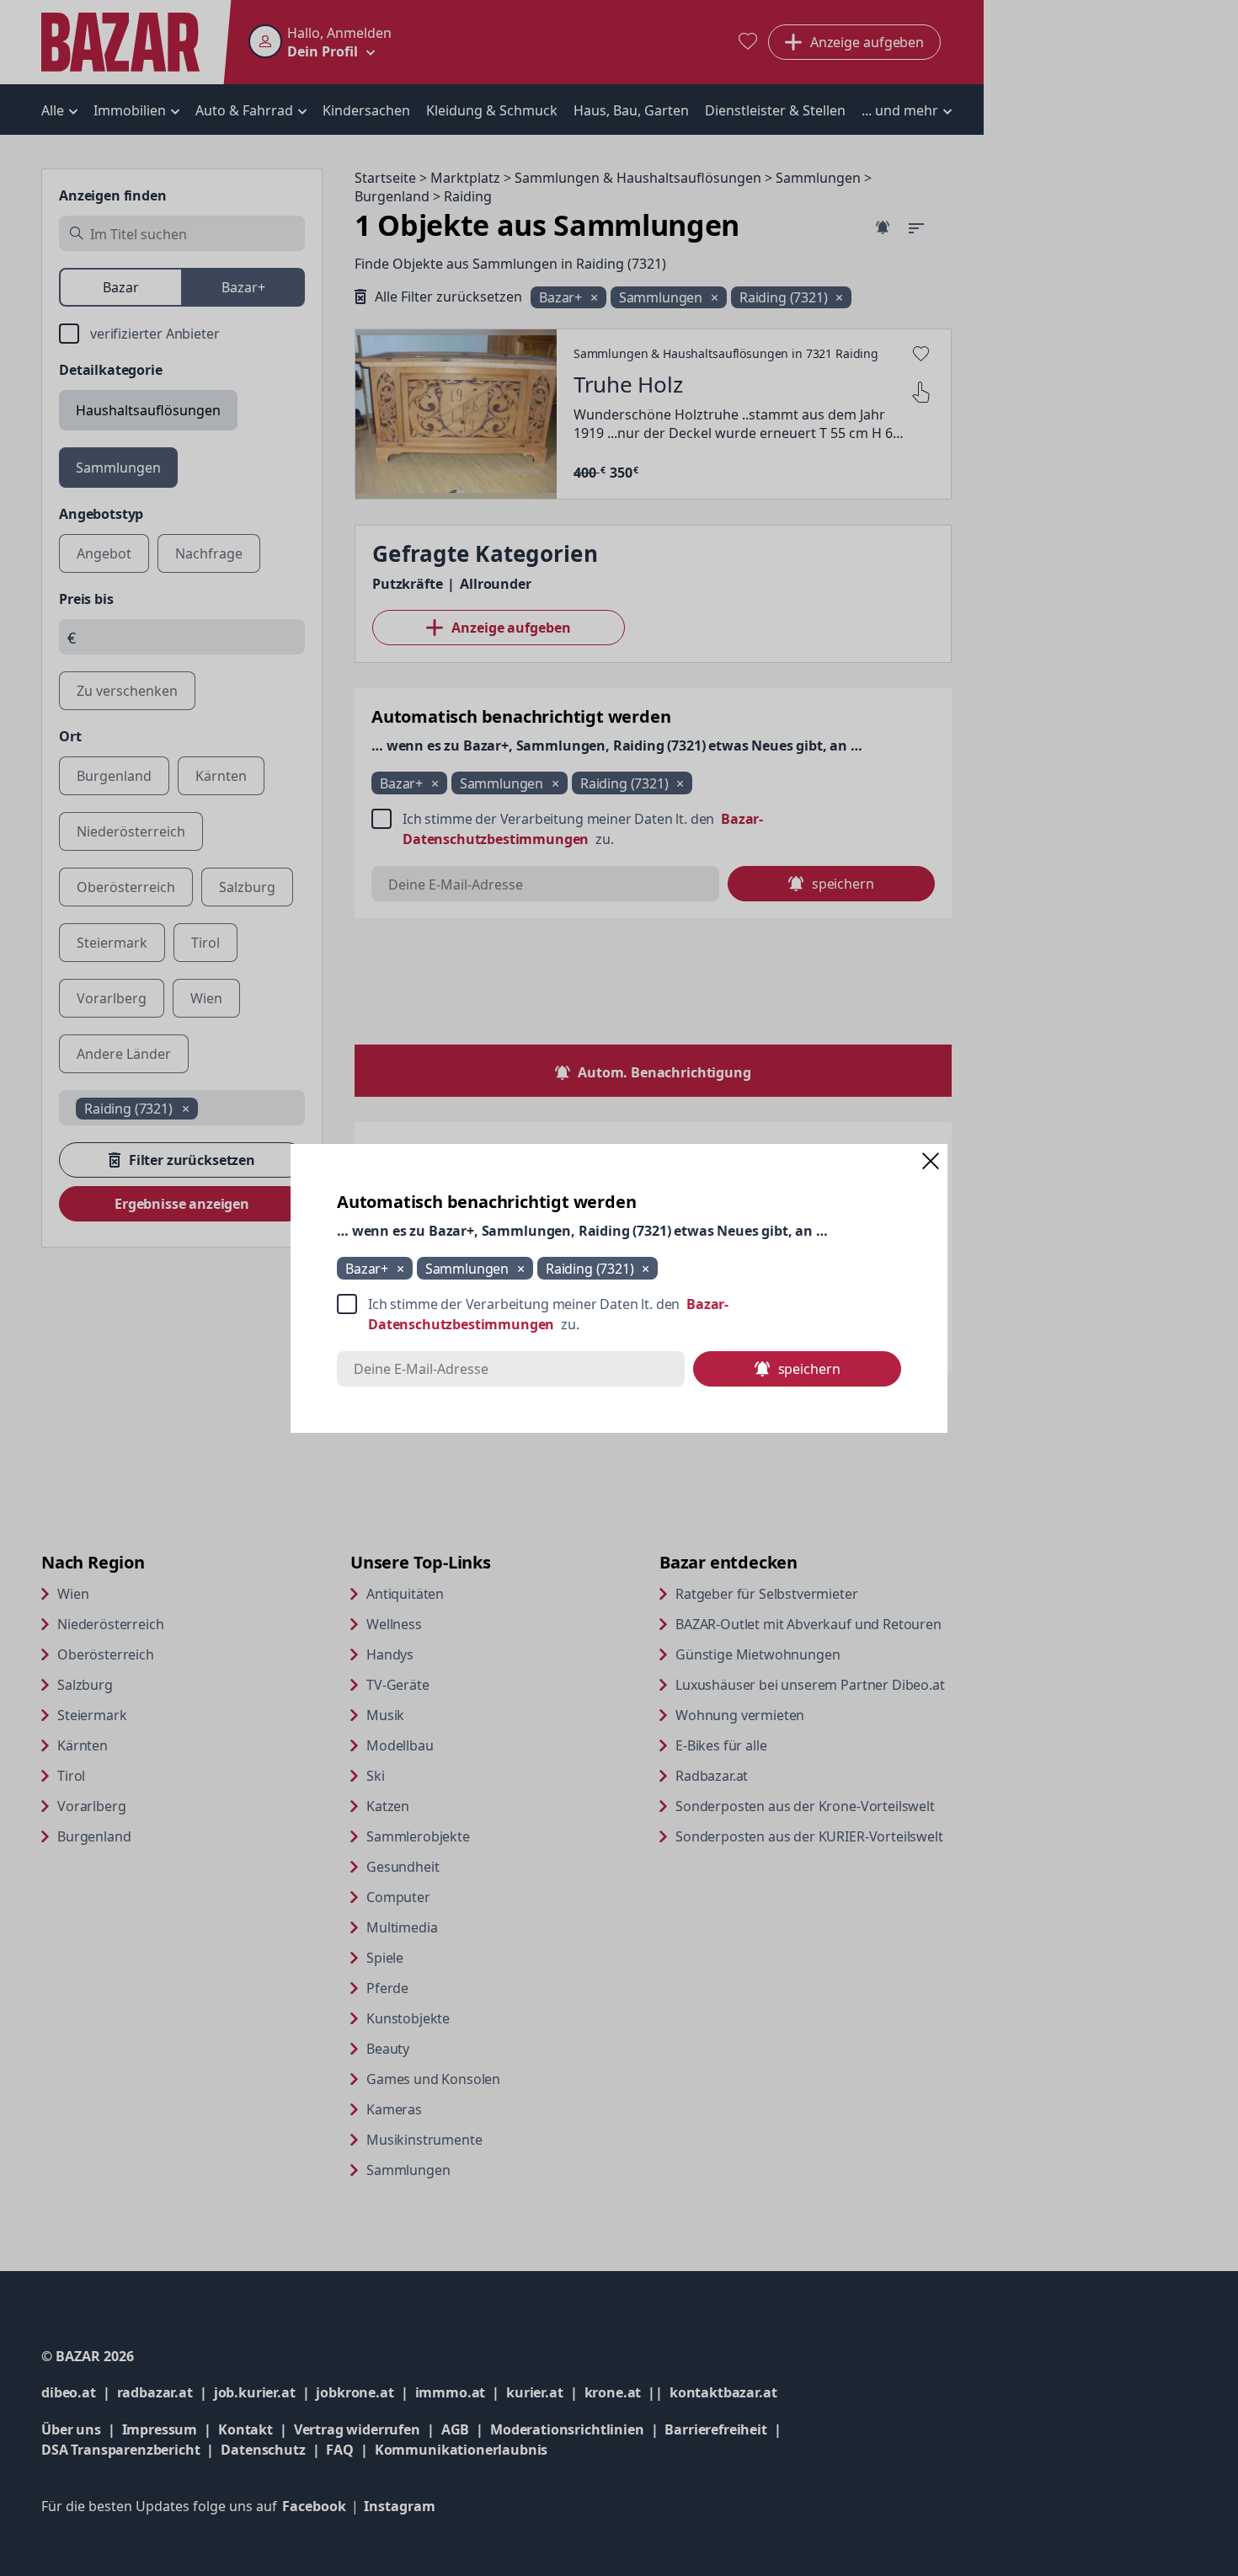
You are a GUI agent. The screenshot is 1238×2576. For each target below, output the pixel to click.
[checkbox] (619, 1314)
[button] (931, 1161)
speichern (809, 1369)
